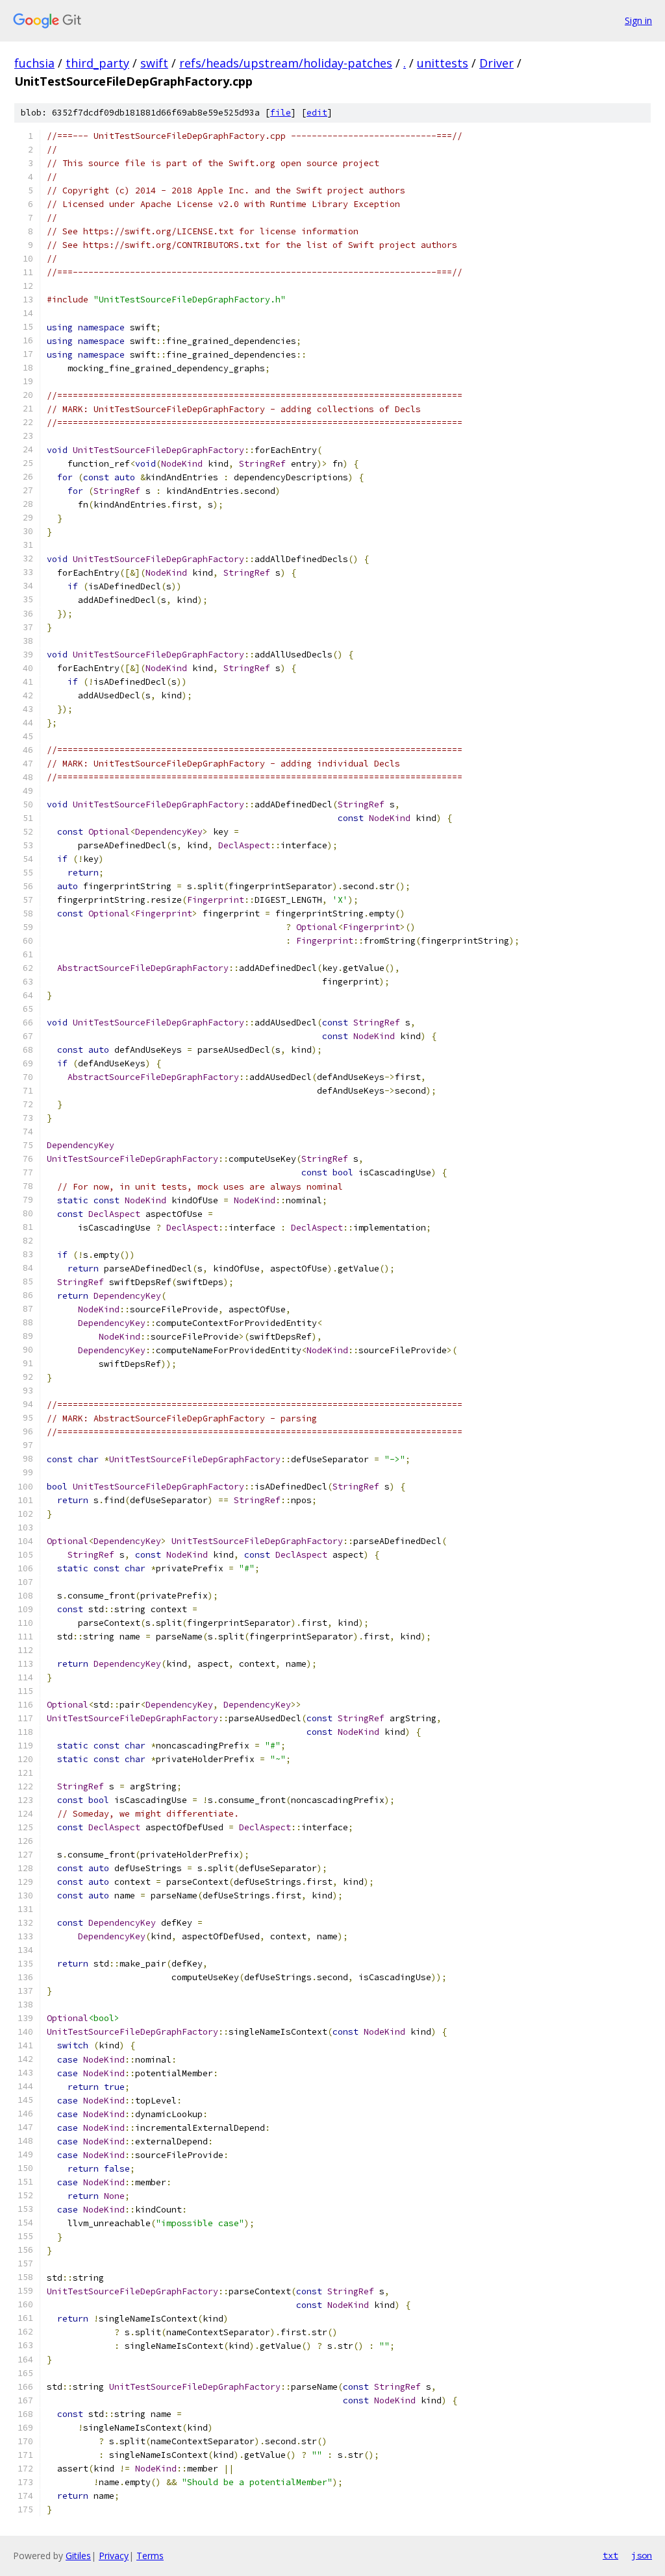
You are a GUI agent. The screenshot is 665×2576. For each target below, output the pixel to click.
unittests (443, 63)
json (642, 2555)
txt (610, 2555)
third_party (97, 63)
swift (154, 63)
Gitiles (78, 2556)
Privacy (114, 2556)
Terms (150, 2556)
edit (317, 113)
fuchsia (34, 63)
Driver (496, 63)
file (281, 113)
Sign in (638, 20)
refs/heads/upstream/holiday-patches (286, 63)
